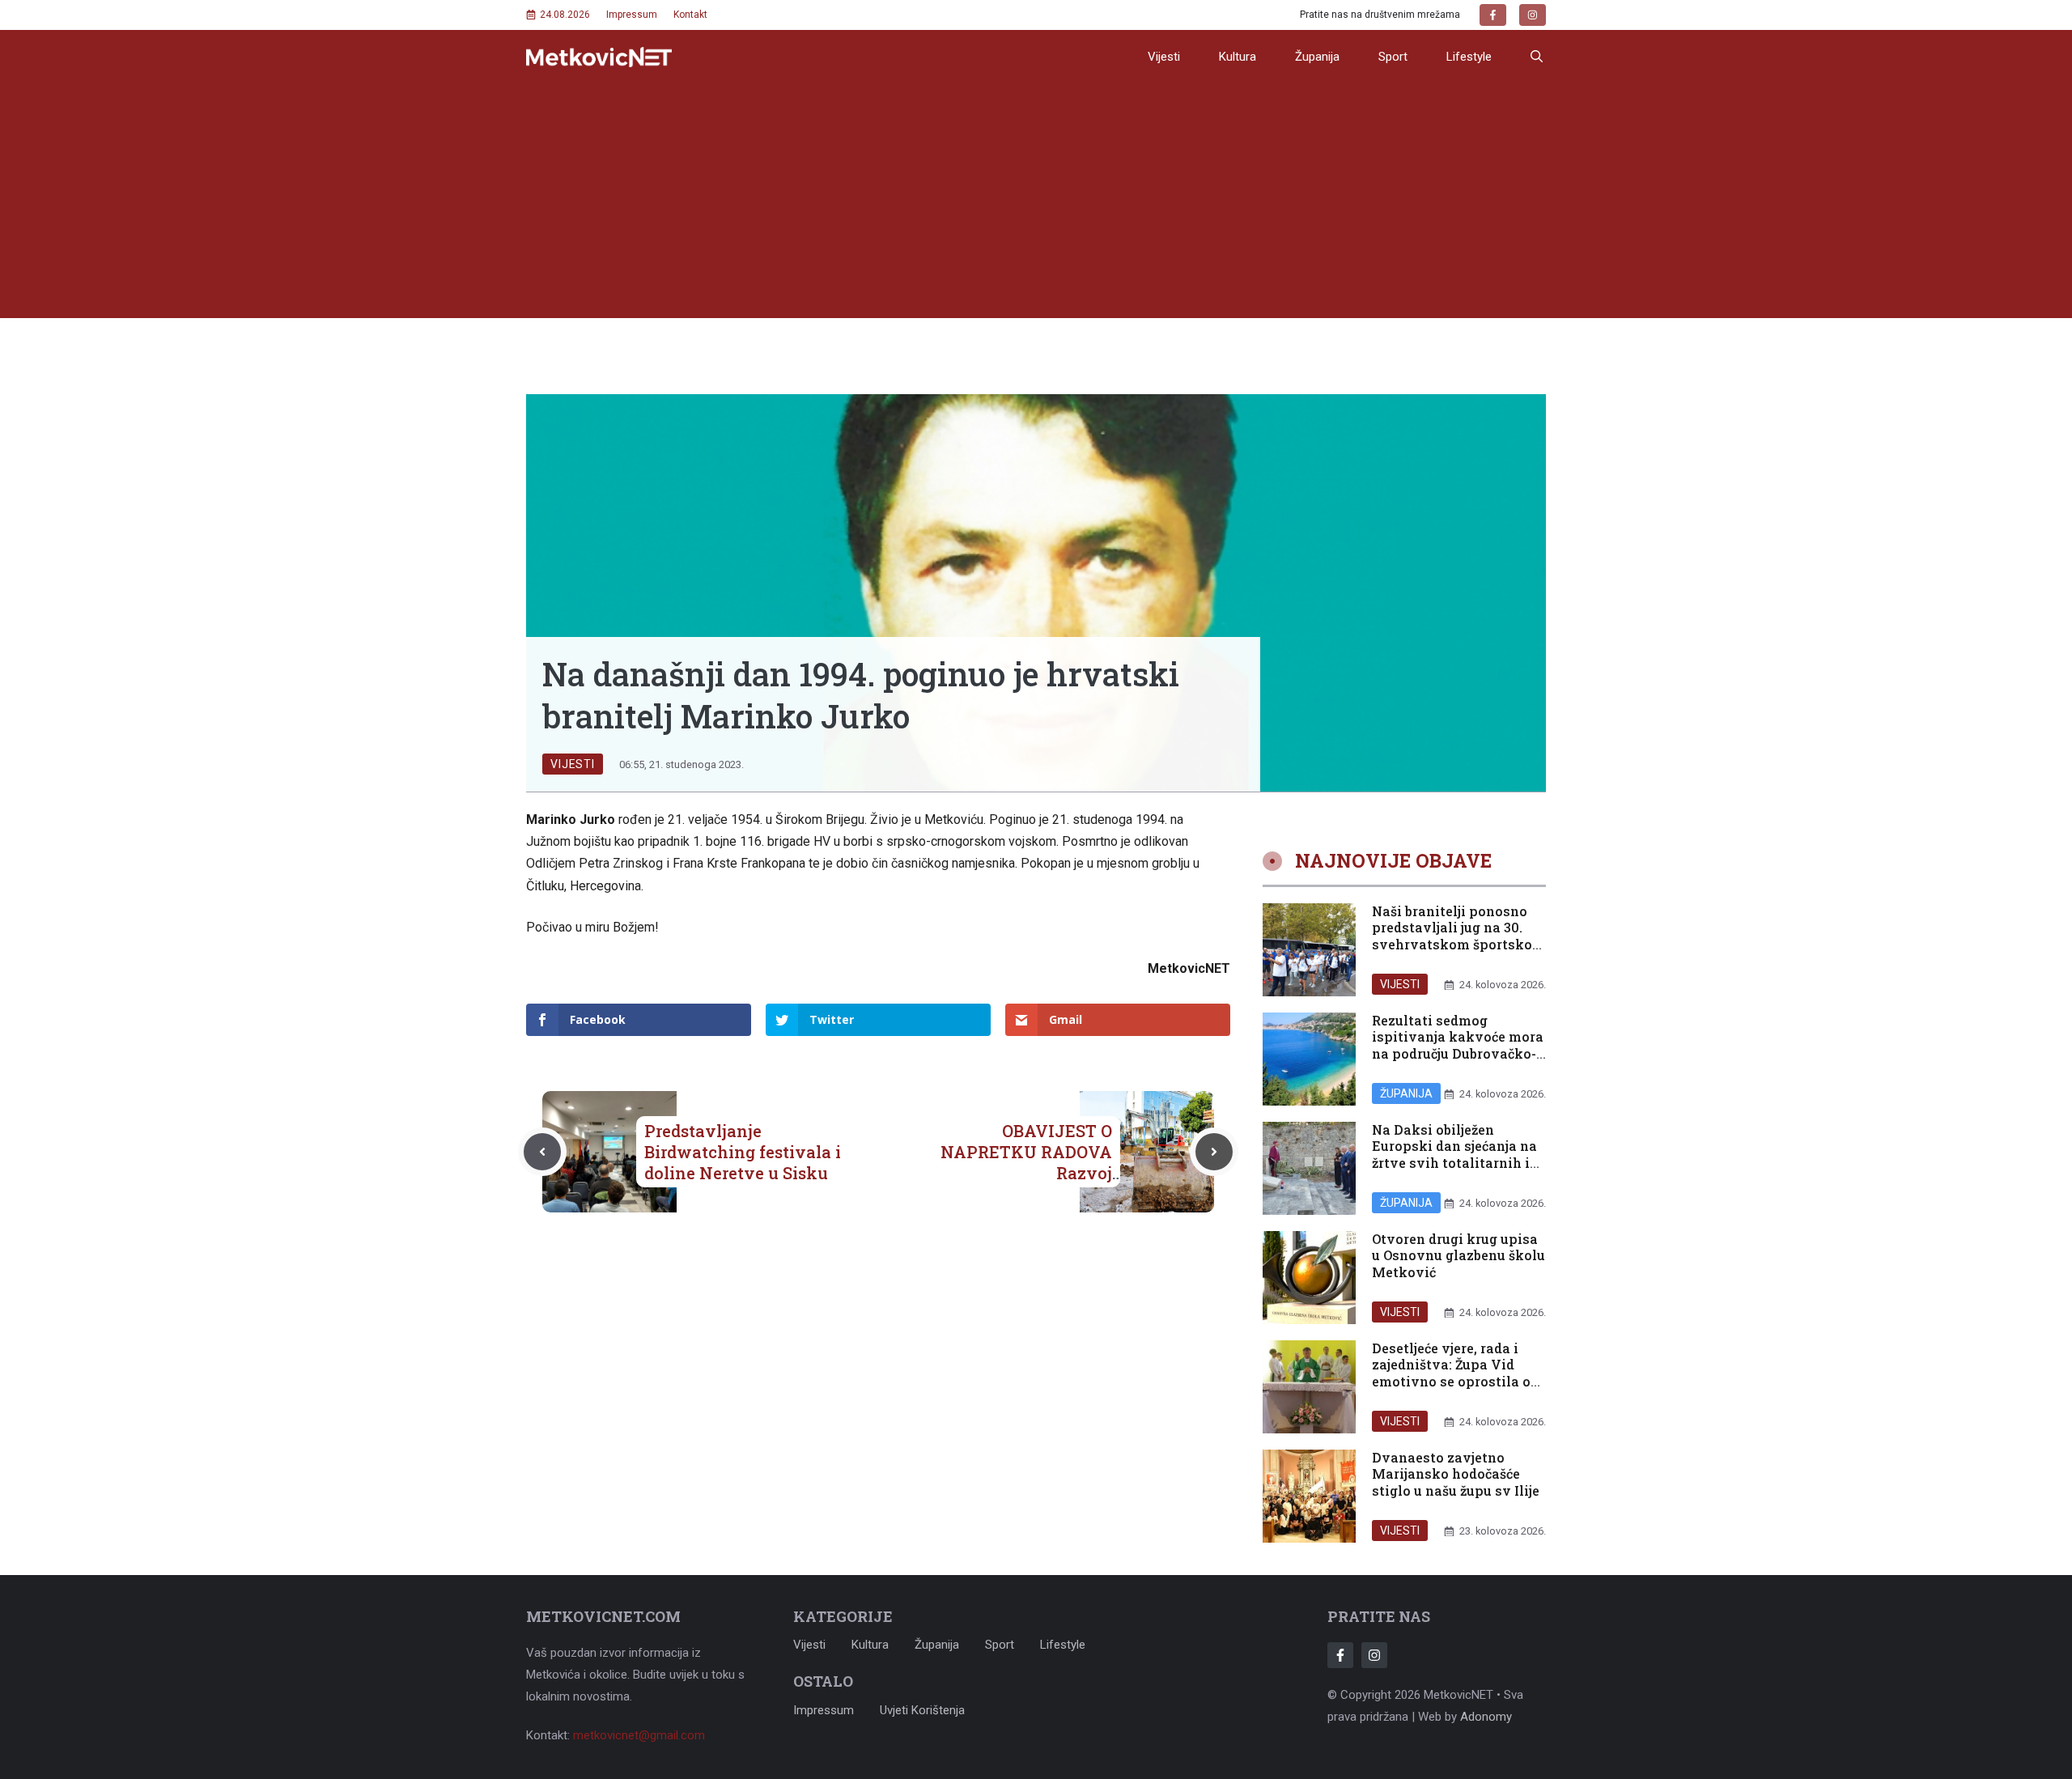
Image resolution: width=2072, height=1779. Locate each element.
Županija (1317, 57)
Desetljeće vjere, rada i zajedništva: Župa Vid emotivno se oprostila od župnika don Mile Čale (1455, 1373)
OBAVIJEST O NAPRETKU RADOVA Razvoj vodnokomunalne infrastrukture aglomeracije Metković (1019, 1183)
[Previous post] (542, 1152)
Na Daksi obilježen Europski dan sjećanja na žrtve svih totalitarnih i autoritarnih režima (1454, 1155)
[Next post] (1214, 1152)
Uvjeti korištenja (922, 1710)
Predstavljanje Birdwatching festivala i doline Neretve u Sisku (743, 1152)
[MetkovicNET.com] (599, 57)
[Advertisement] (1036, 205)
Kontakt (690, 15)
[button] (1537, 57)
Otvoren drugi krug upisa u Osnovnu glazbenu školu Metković (1458, 1256)
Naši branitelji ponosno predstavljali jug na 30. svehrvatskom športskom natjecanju (1458, 936)
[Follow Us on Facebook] (1340, 1655)
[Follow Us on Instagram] (1374, 1655)
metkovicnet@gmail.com (639, 1735)
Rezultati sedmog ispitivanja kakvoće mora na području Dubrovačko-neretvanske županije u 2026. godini (1458, 1054)
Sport (1393, 57)
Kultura (1238, 57)
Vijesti (1164, 57)
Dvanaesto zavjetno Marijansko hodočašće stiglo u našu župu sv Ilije (1456, 1474)
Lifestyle (1469, 57)
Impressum (632, 15)
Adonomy (1486, 1717)
